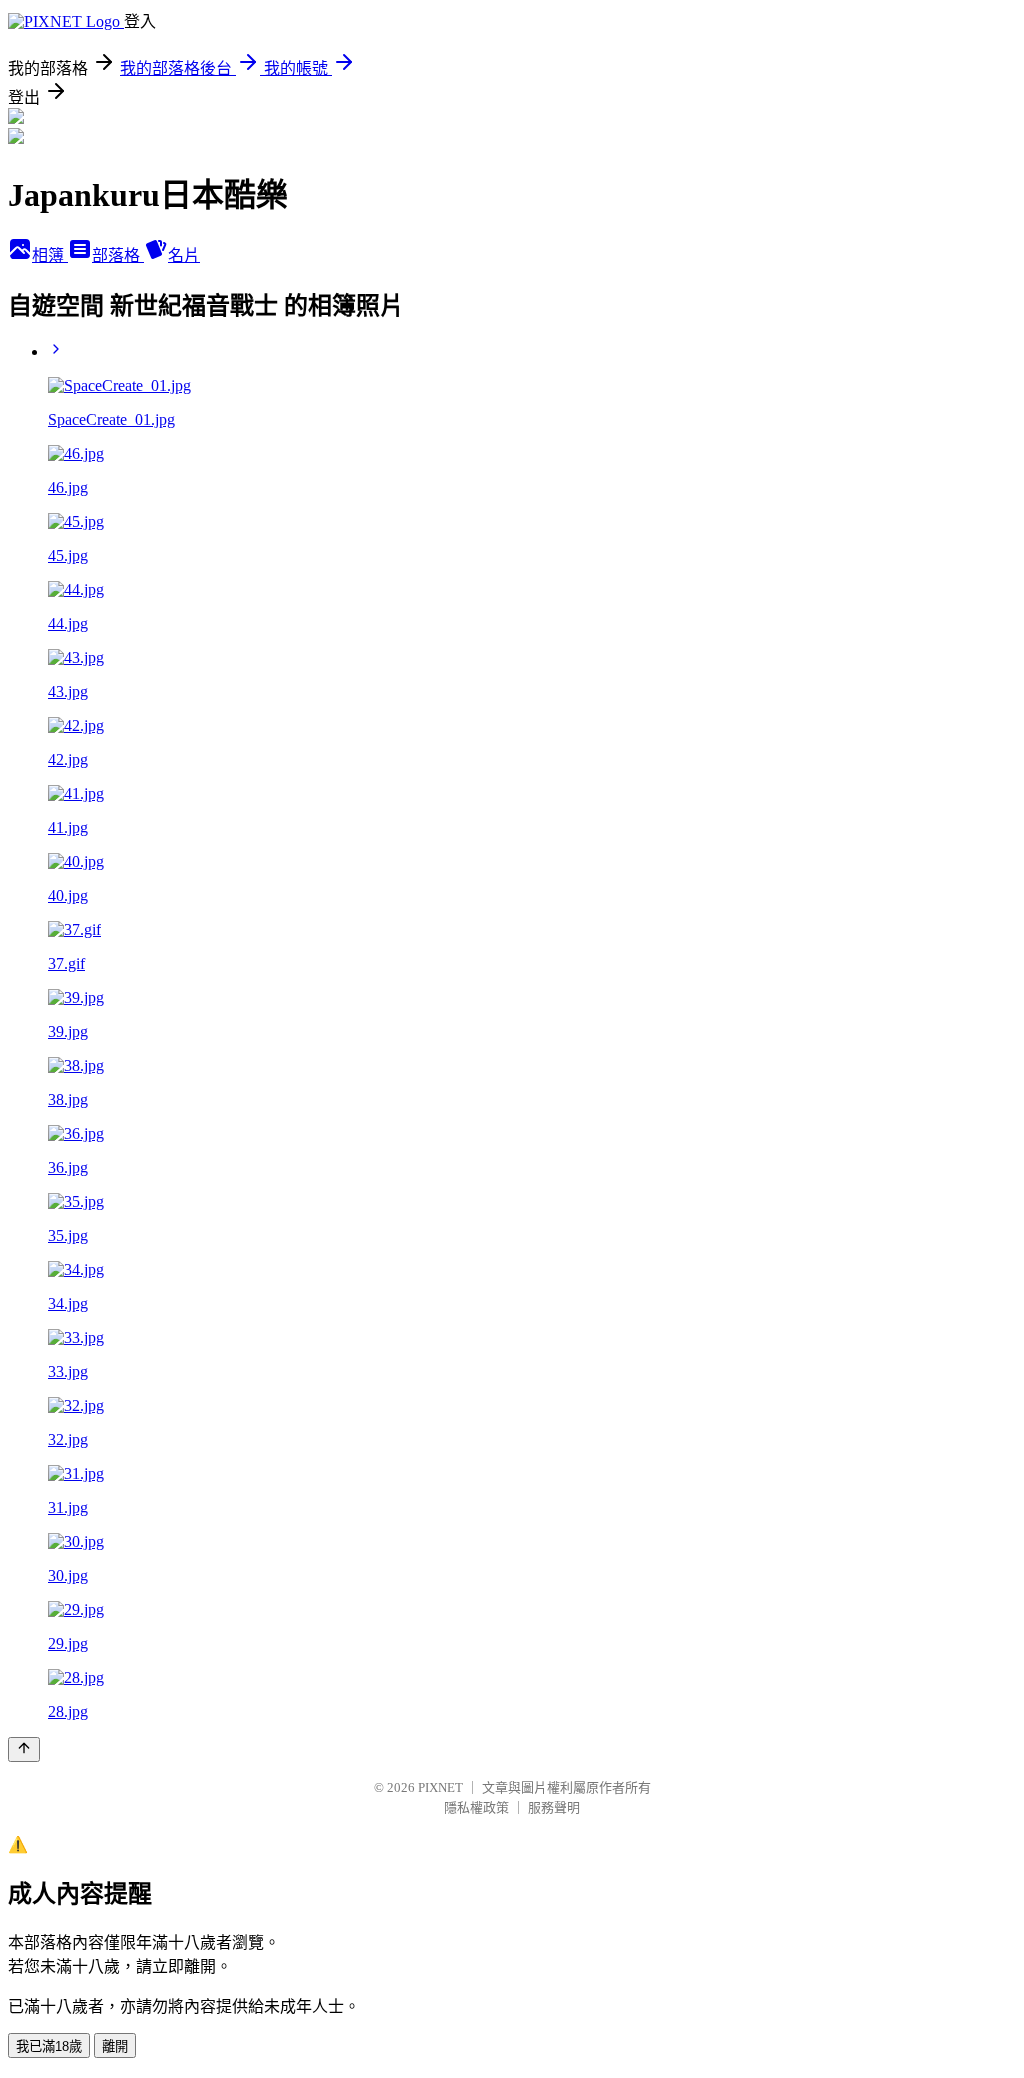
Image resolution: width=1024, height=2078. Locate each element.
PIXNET (440, 1787)
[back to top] (24, 1749)
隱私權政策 (476, 1807)
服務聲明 (554, 1807)
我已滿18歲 (49, 2046)
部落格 (118, 255)
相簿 (50, 255)
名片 (184, 255)
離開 (115, 2046)
